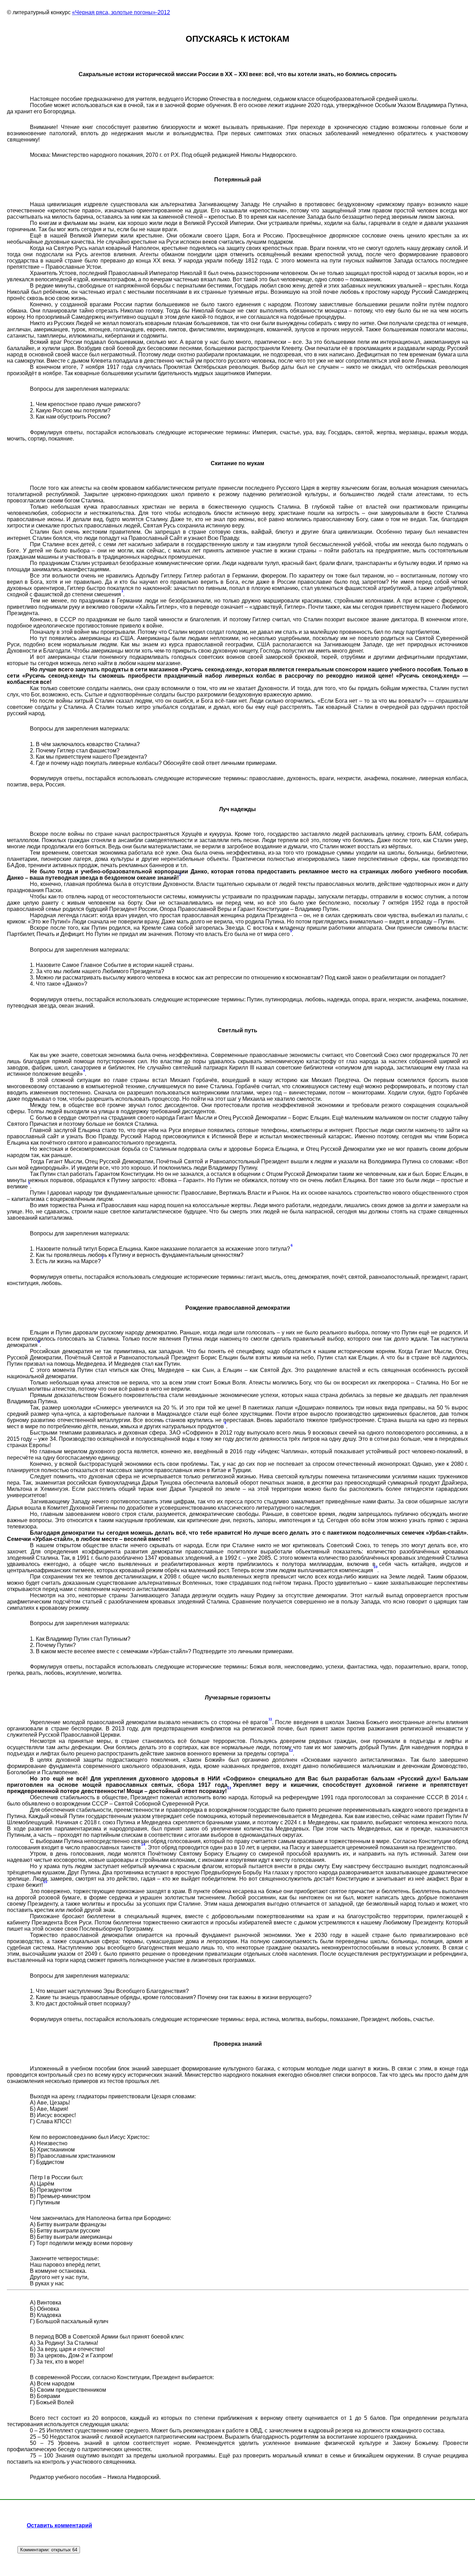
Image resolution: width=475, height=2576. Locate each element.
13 (229, 1788)
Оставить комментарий (59, 2525)
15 (45, 1882)
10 (376, 1567)
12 (291, 1750)
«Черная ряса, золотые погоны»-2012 (121, 12)
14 (143, 1844)
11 (270, 1719)
